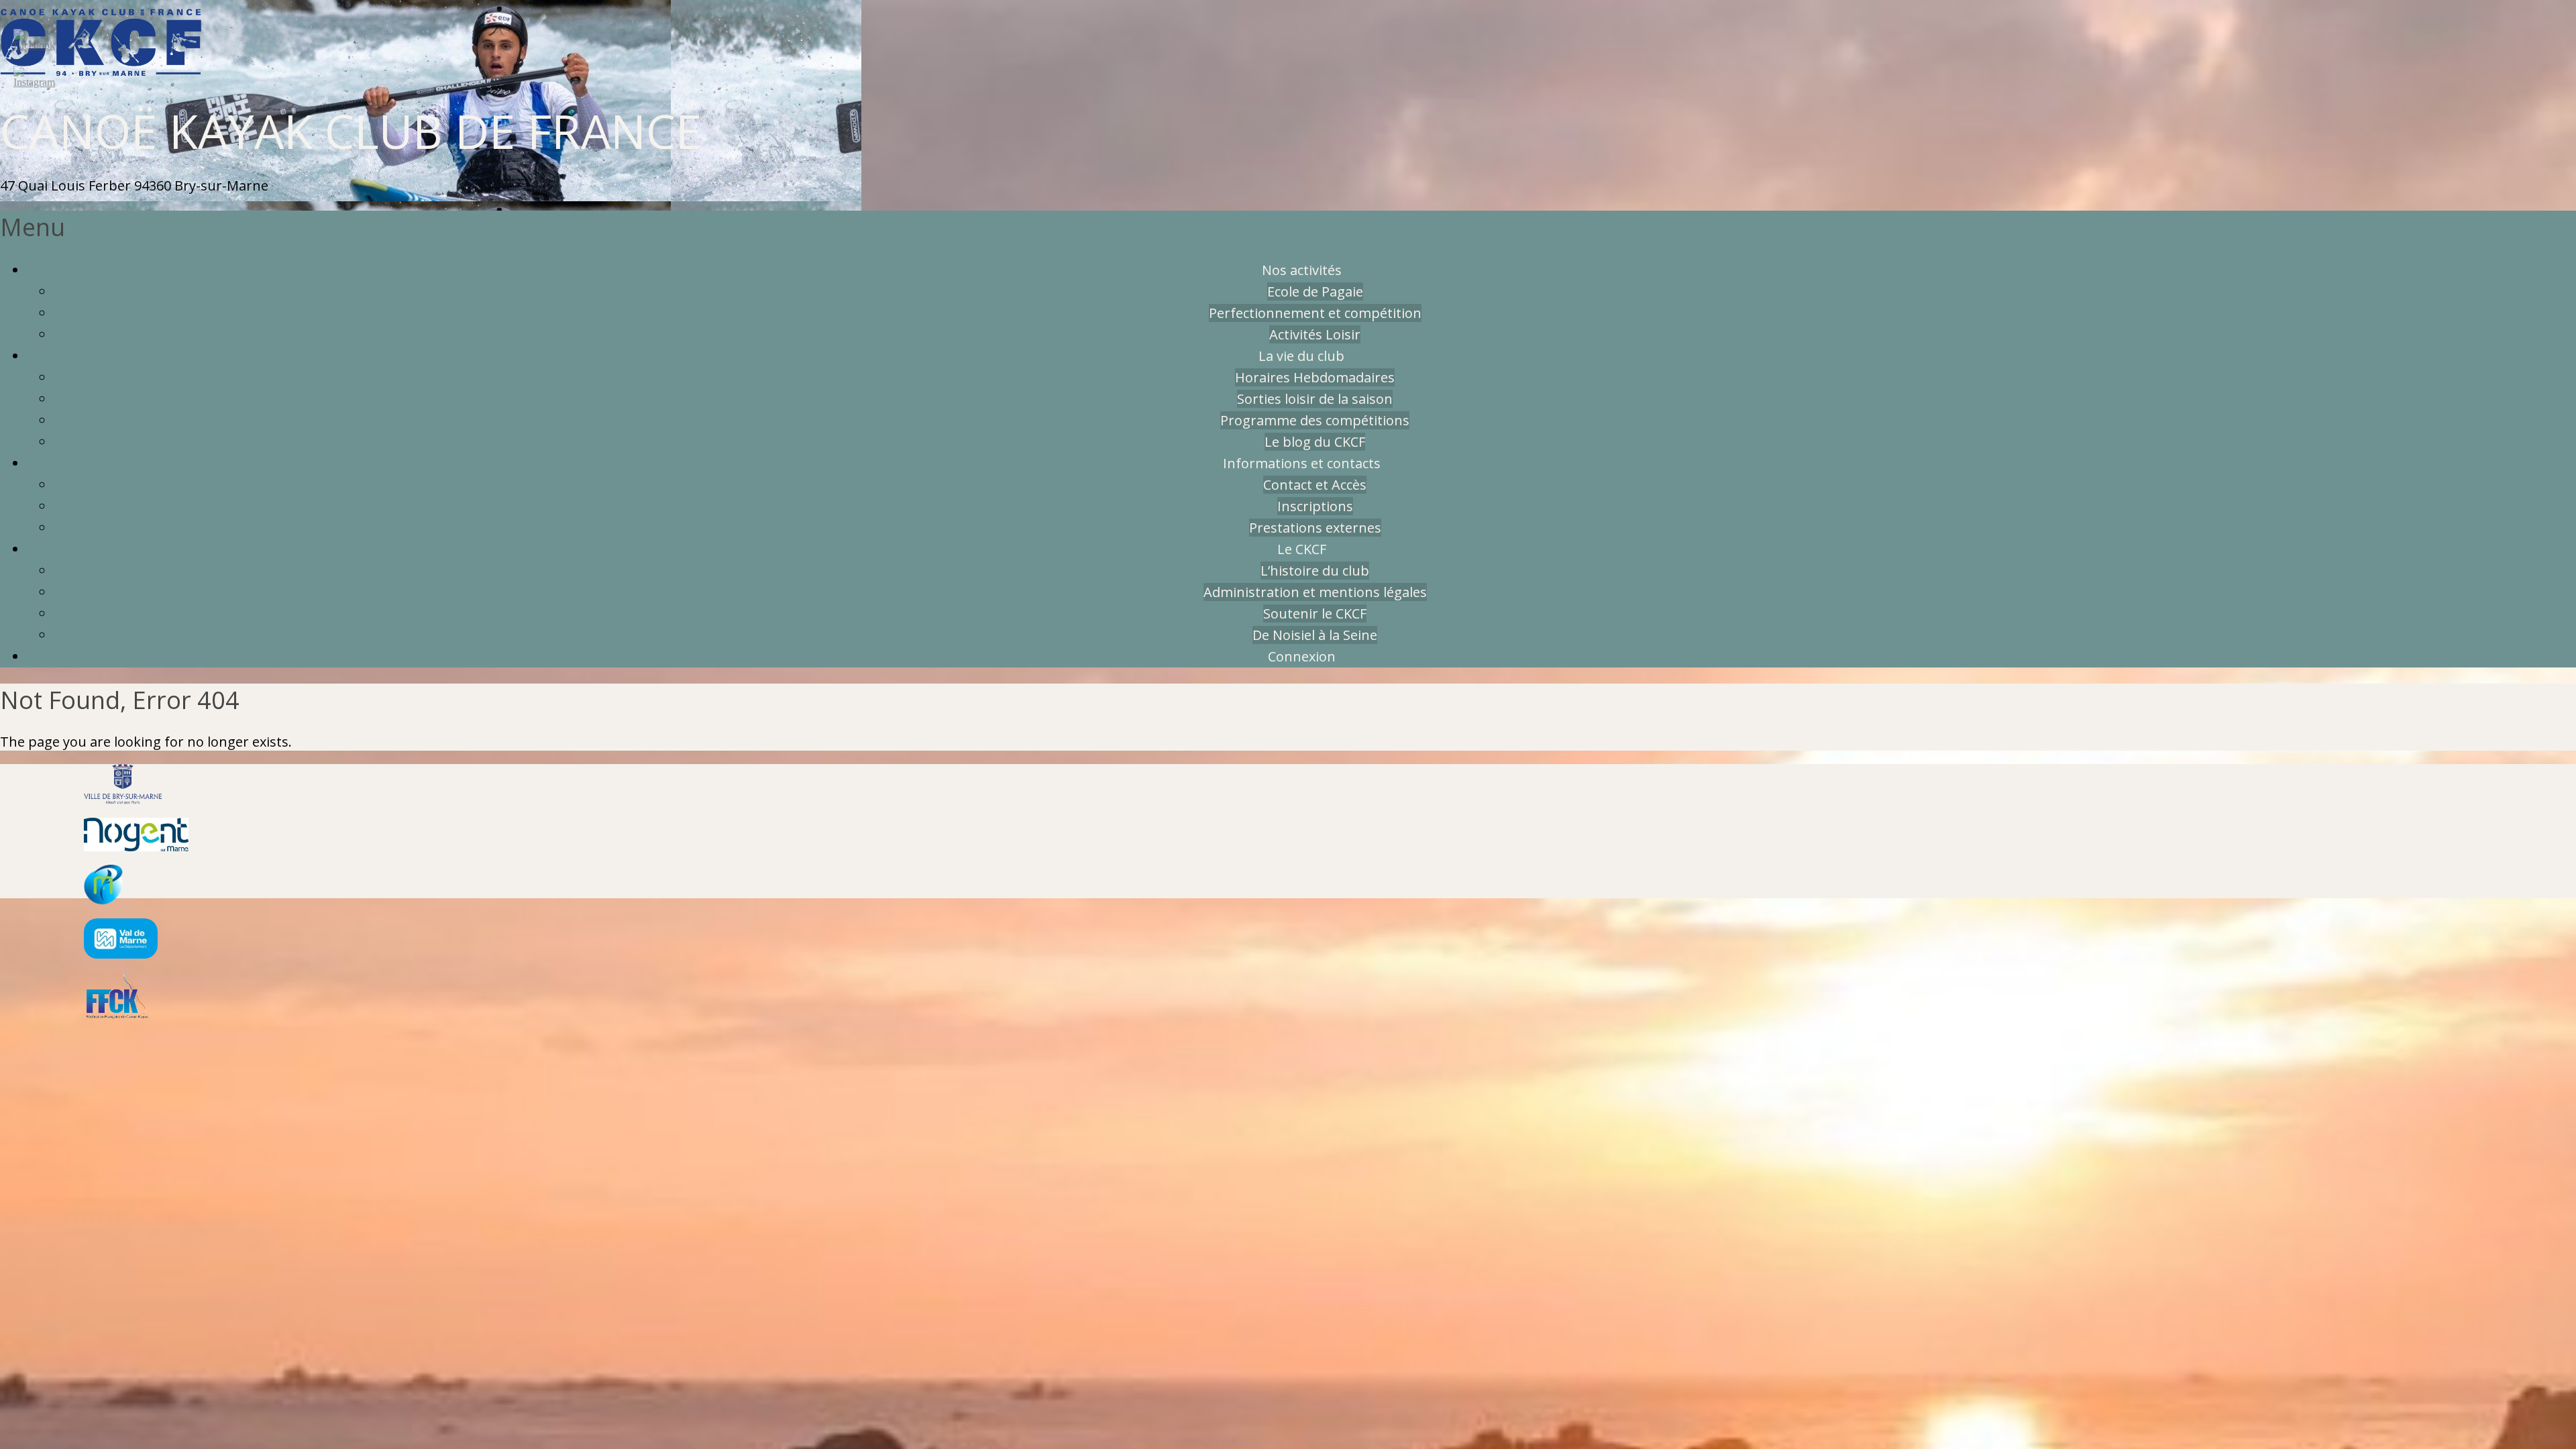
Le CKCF (1302, 549)
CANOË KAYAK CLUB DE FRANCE (351, 131)
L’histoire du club (1315, 571)
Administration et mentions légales (1315, 592)
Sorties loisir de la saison (1315, 399)
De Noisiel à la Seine (1315, 635)
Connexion (1302, 656)
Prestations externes (1315, 528)
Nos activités (1302, 270)
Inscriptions (1315, 506)
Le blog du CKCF (1315, 442)
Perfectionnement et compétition (1315, 313)
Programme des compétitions (1315, 420)
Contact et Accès (1315, 485)
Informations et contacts (1302, 463)
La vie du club (1301, 356)
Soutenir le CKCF (1315, 613)
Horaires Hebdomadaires (1315, 377)
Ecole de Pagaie (1315, 291)
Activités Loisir (1315, 334)
